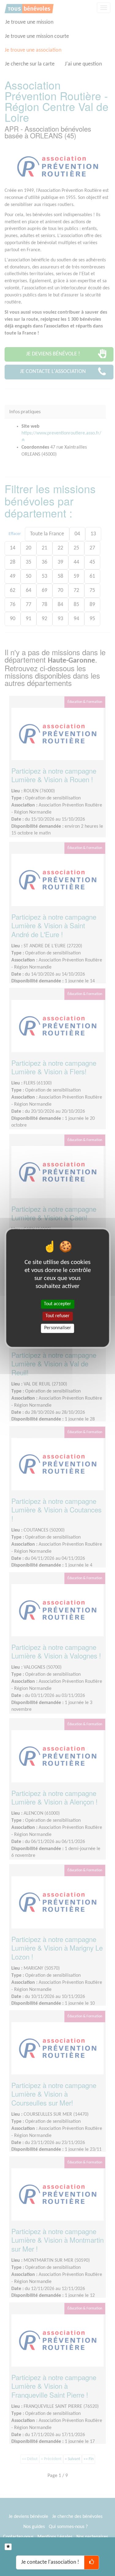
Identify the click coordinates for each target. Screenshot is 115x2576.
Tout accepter (57, 1304)
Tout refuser (57, 1316)
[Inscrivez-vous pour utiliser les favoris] (8, 2547)
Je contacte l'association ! (50, 2562)
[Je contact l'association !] (92, 2562)
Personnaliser (58, 1328)
